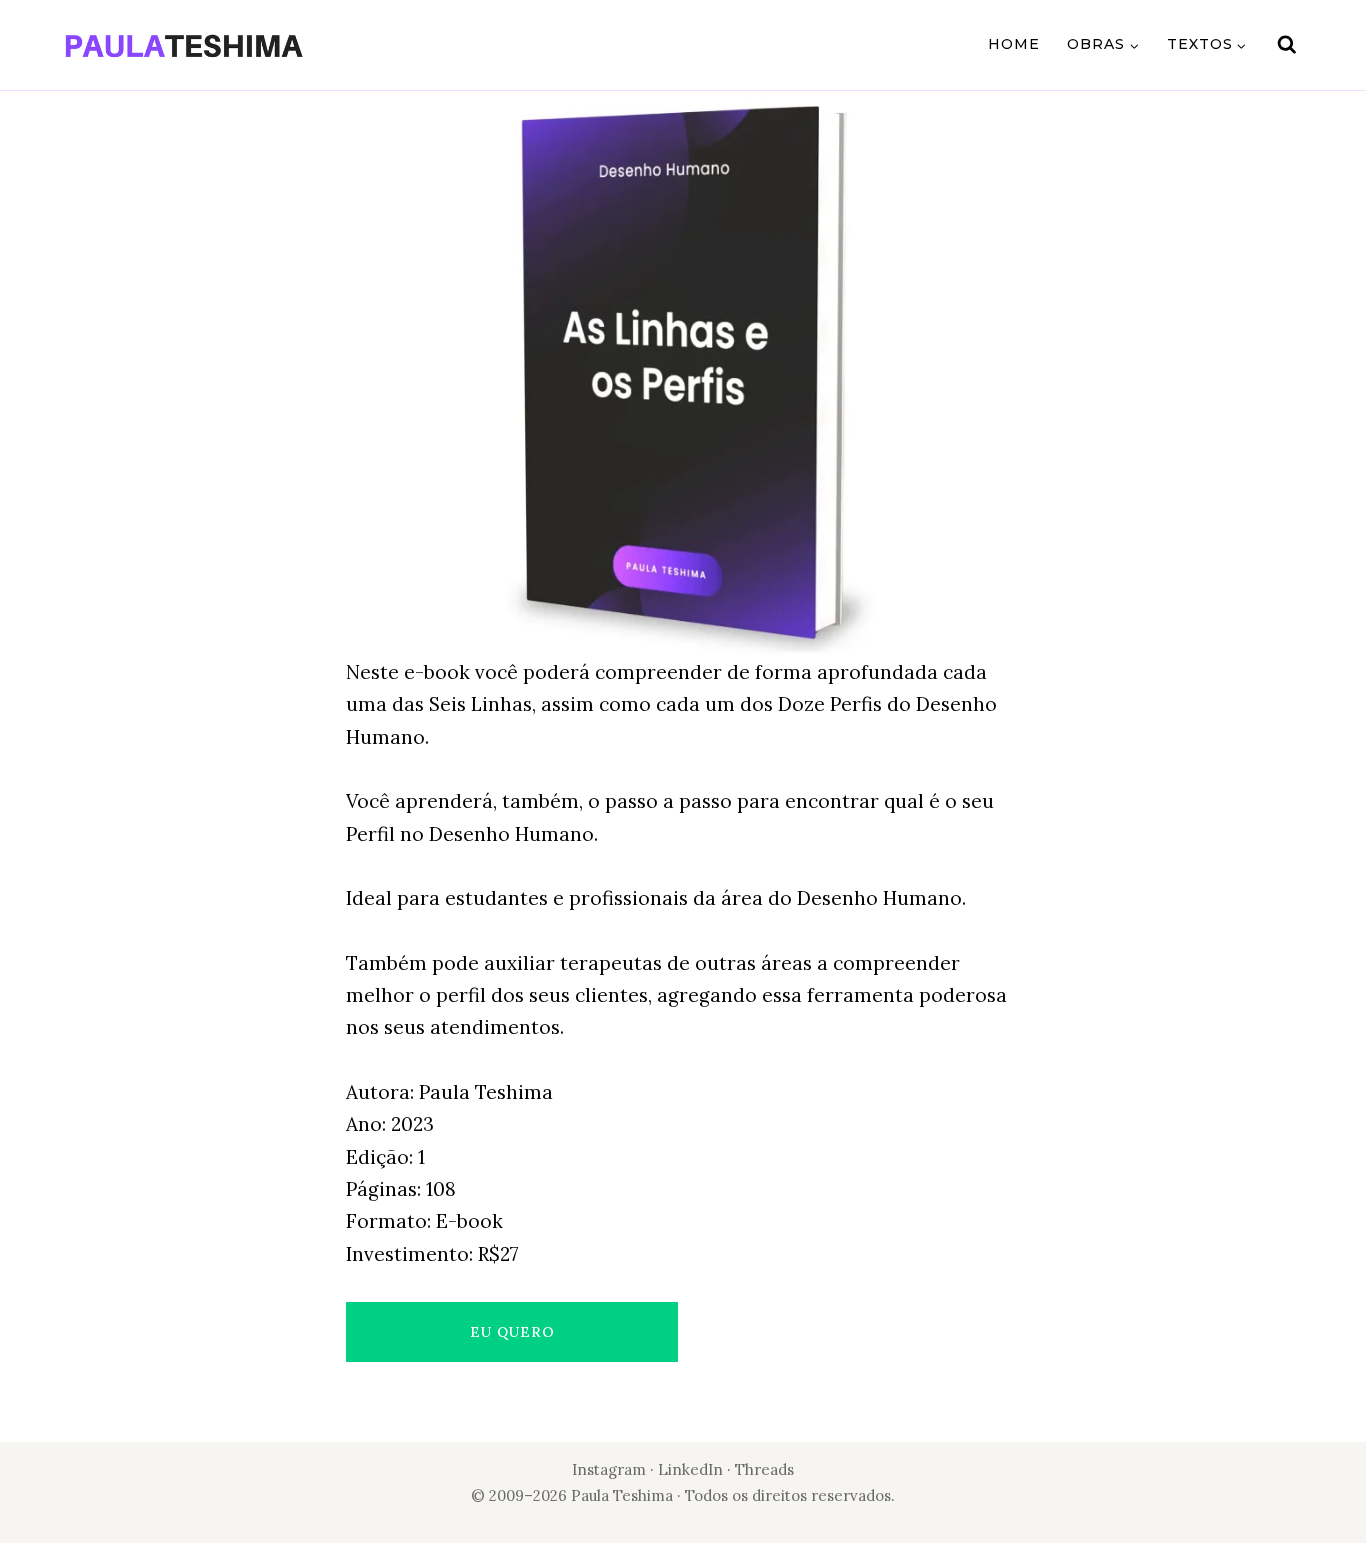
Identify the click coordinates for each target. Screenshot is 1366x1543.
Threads (764, 1469)
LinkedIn (692, 1469)
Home (1014, 44)
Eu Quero (512, 1332)
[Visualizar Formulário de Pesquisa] (1287, 45)
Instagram (609, 1469)
